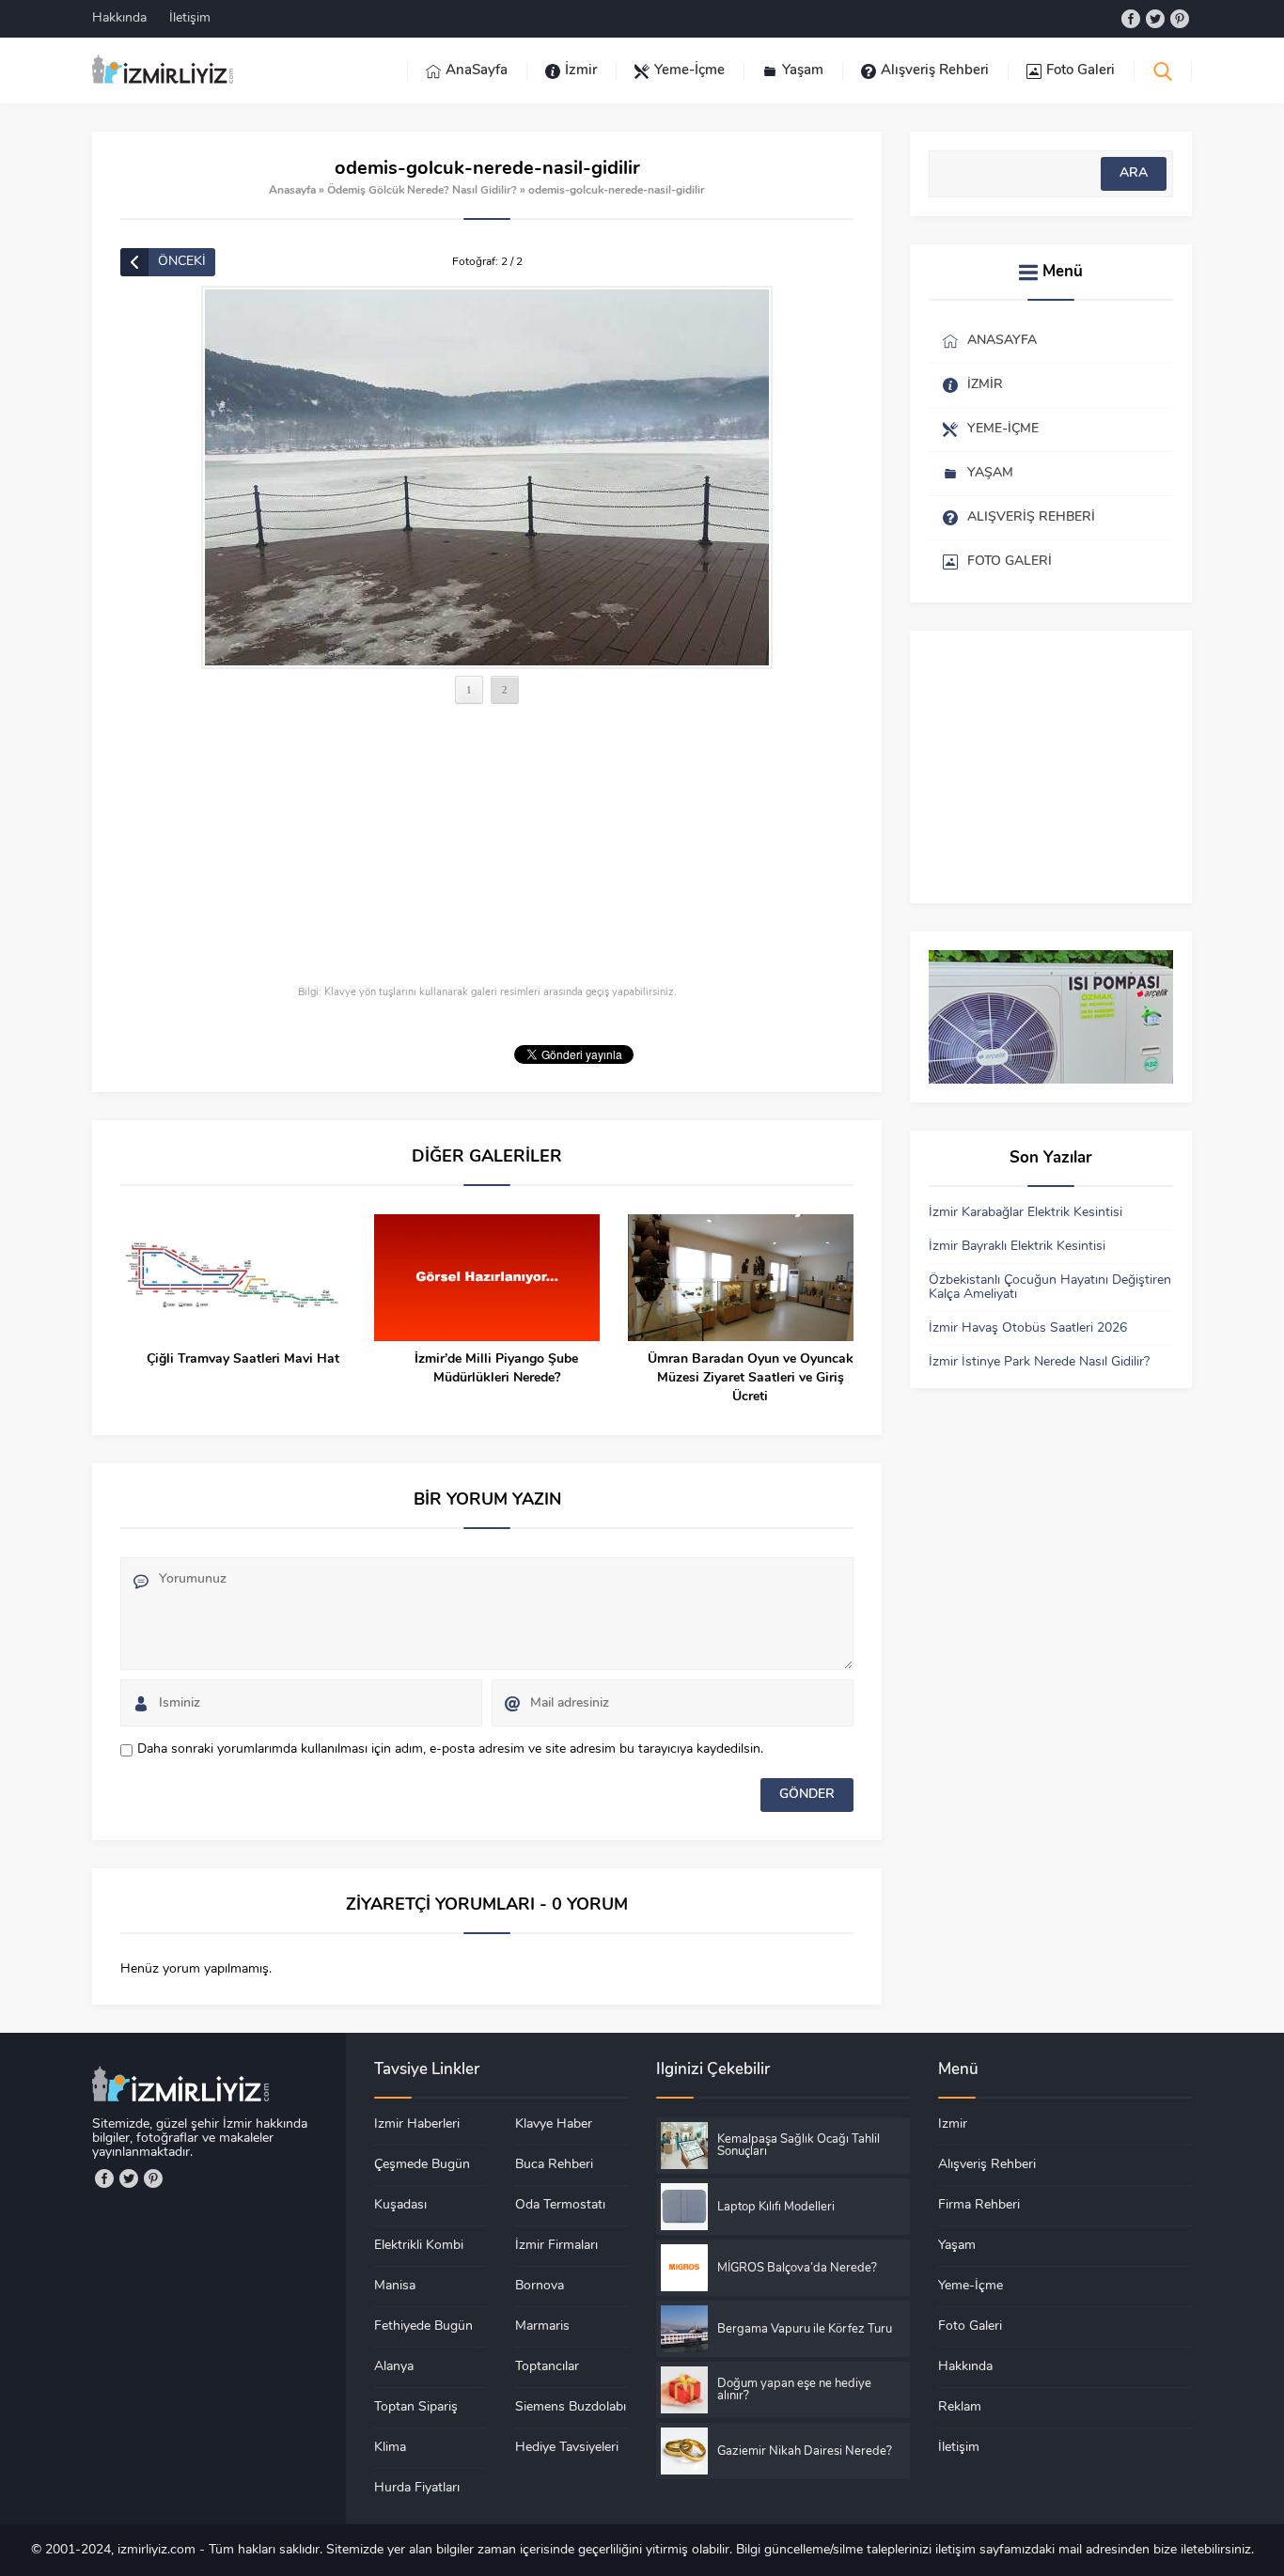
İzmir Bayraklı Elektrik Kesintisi (1017, 1247)
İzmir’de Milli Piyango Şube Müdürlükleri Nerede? (496, 1369)
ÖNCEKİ (182, 262)
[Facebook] (1131, 19)
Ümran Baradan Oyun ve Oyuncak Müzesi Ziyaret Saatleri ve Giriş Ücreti (751, 1378)
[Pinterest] (1180, 19)
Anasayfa (292, 191)
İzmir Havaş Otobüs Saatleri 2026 (1028, 1328)
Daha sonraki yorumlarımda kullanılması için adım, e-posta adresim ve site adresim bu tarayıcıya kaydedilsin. (450, 1749)
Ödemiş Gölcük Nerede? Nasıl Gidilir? (422, 191)
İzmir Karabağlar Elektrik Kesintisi (1026, 1213)
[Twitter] (1155, 19)
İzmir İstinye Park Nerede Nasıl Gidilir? (1039, 1362)
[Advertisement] (487, 847)
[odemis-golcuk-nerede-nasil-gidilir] (487, 477)
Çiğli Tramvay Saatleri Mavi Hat (243, 1359)
